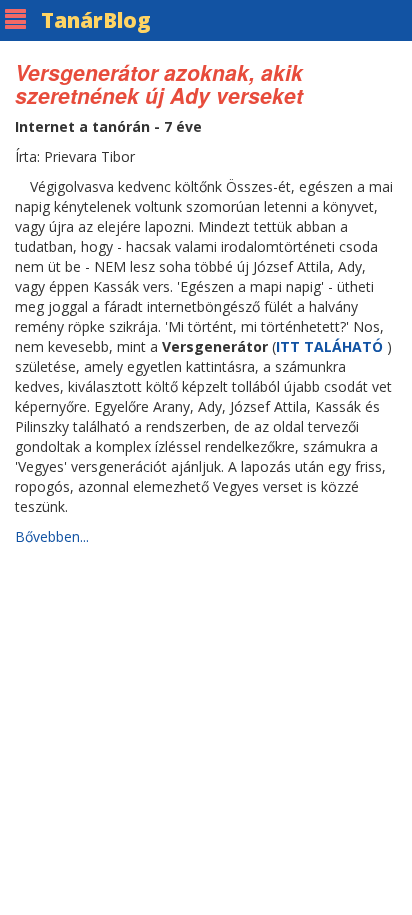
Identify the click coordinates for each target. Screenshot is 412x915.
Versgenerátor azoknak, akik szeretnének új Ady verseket (159, 83)
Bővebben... (52, 536)
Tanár (96, 20)
